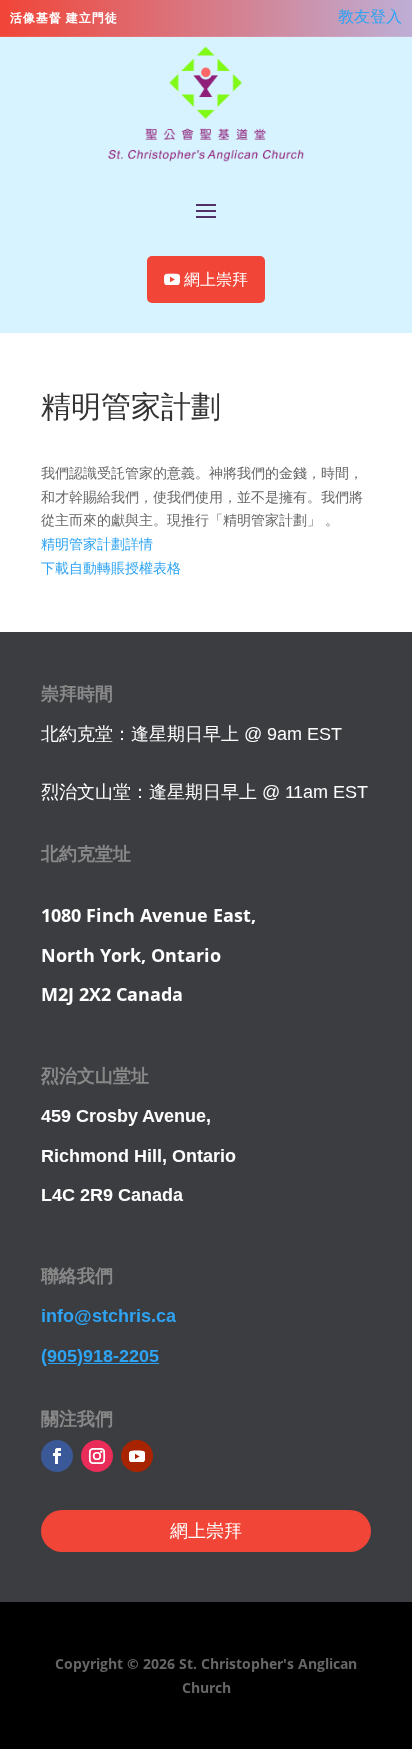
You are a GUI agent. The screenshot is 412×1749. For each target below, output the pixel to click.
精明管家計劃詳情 (97, 543)
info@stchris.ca (108, 1316)
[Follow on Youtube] (137, 1456)
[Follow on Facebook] (57, 1456)
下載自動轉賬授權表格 (111, 567)
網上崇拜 (216, 279)
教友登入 (370, 16)
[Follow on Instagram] (97, 1456)
